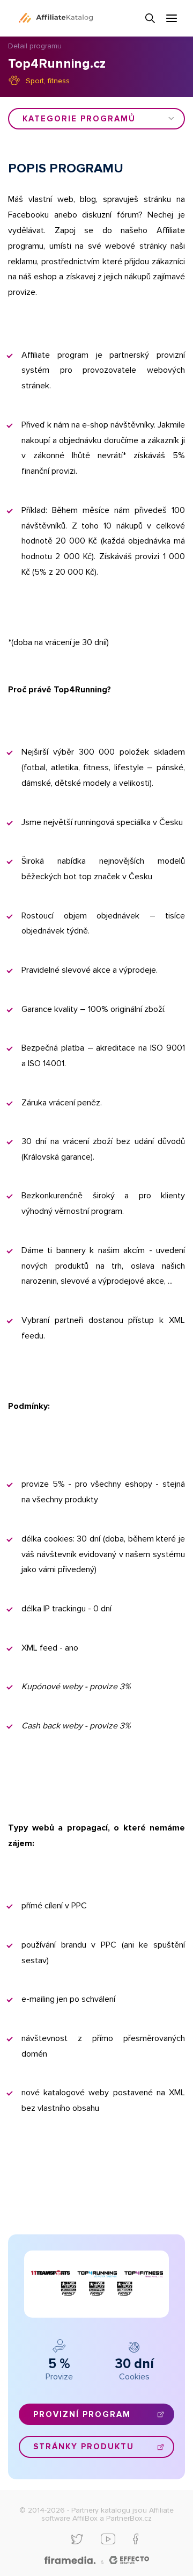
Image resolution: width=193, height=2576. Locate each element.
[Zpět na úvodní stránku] (56, 18)
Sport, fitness (48, 81)
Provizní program (82, 2414)
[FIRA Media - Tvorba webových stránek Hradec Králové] (70, 2561)
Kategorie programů (79, 119)
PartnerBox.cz (129, 2518)
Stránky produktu (84, 2447)
